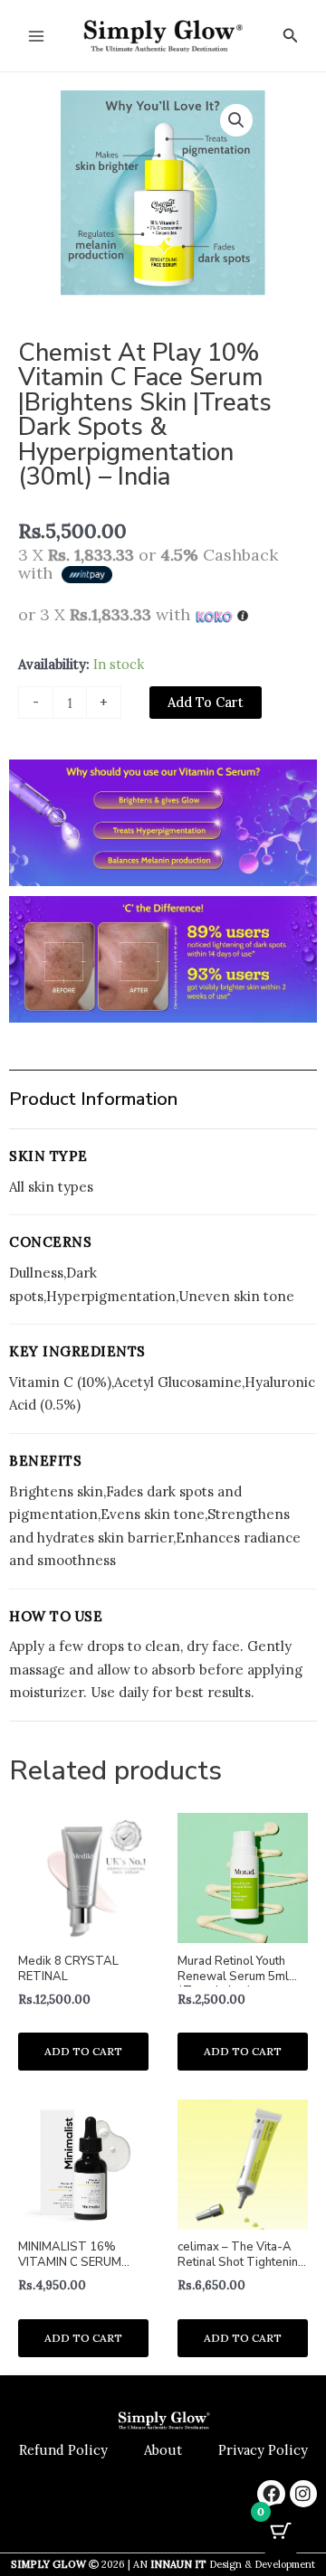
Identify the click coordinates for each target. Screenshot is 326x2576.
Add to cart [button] (83, 2051)
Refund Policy (63, 2450)
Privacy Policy (263, 2450)
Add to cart (206, 702)
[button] (291, 36)
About (163, 2450)
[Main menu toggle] (36, 35)
